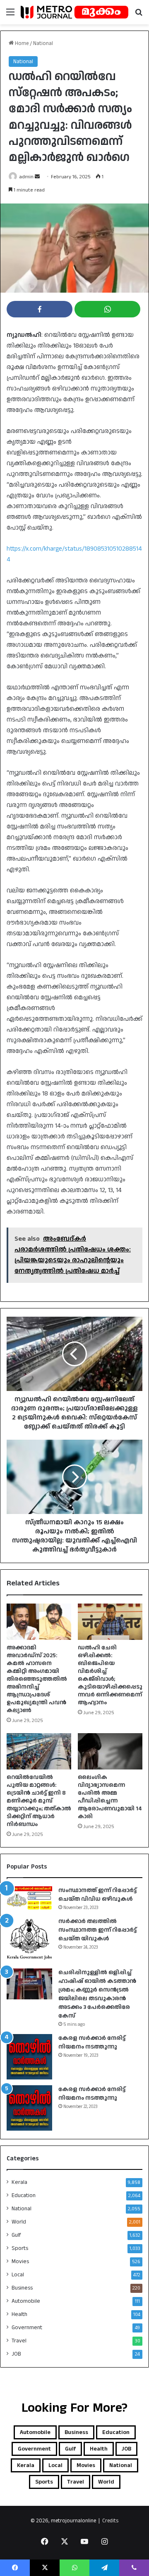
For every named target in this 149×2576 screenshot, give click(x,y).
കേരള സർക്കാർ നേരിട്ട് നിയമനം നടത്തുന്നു (92, 2043)
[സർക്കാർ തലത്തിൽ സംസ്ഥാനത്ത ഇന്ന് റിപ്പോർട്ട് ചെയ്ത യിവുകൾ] (29, 1940)
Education (24, 2195)
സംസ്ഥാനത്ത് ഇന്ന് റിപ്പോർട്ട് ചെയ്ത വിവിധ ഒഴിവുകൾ (97, 1895)
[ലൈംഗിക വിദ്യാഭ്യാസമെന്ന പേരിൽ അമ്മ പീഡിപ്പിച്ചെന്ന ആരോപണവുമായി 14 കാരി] (110, 1751)
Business (22, 2288)
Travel (19, 2341)
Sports (20, 2248)
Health (19, 2314)
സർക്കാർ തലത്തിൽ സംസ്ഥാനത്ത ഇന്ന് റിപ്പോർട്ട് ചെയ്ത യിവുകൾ (97, 1930)
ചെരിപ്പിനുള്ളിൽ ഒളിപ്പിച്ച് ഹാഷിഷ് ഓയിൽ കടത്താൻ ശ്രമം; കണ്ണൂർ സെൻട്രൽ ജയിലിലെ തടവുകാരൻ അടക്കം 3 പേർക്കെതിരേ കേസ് (97, 1994)
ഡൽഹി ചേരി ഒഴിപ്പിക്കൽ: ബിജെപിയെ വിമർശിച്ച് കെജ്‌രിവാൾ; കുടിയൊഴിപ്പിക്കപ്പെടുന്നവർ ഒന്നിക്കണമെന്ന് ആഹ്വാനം (110, 1675)
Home (21, 43)
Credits (110, 2521)
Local (18, 2275)
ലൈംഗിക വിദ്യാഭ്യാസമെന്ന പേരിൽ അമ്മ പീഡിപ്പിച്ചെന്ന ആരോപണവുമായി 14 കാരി (110, 1797)
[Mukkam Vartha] (74, 12)
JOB (16, 2354)
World (19, 2222)
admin (26, 177)
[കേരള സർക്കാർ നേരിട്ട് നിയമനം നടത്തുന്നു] (29, 2057)
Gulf (16, 2235)
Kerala (19, 2182)
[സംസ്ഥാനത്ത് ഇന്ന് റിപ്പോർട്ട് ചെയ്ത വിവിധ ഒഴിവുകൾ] (29, 1898)
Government (27, 2328)
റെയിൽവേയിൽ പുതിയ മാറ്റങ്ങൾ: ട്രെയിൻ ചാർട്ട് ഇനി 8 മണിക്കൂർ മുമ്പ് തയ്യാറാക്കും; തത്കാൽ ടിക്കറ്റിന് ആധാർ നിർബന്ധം (39, 1801)
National (43, 43)
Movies (20, 2261)
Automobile (26, 2301)
